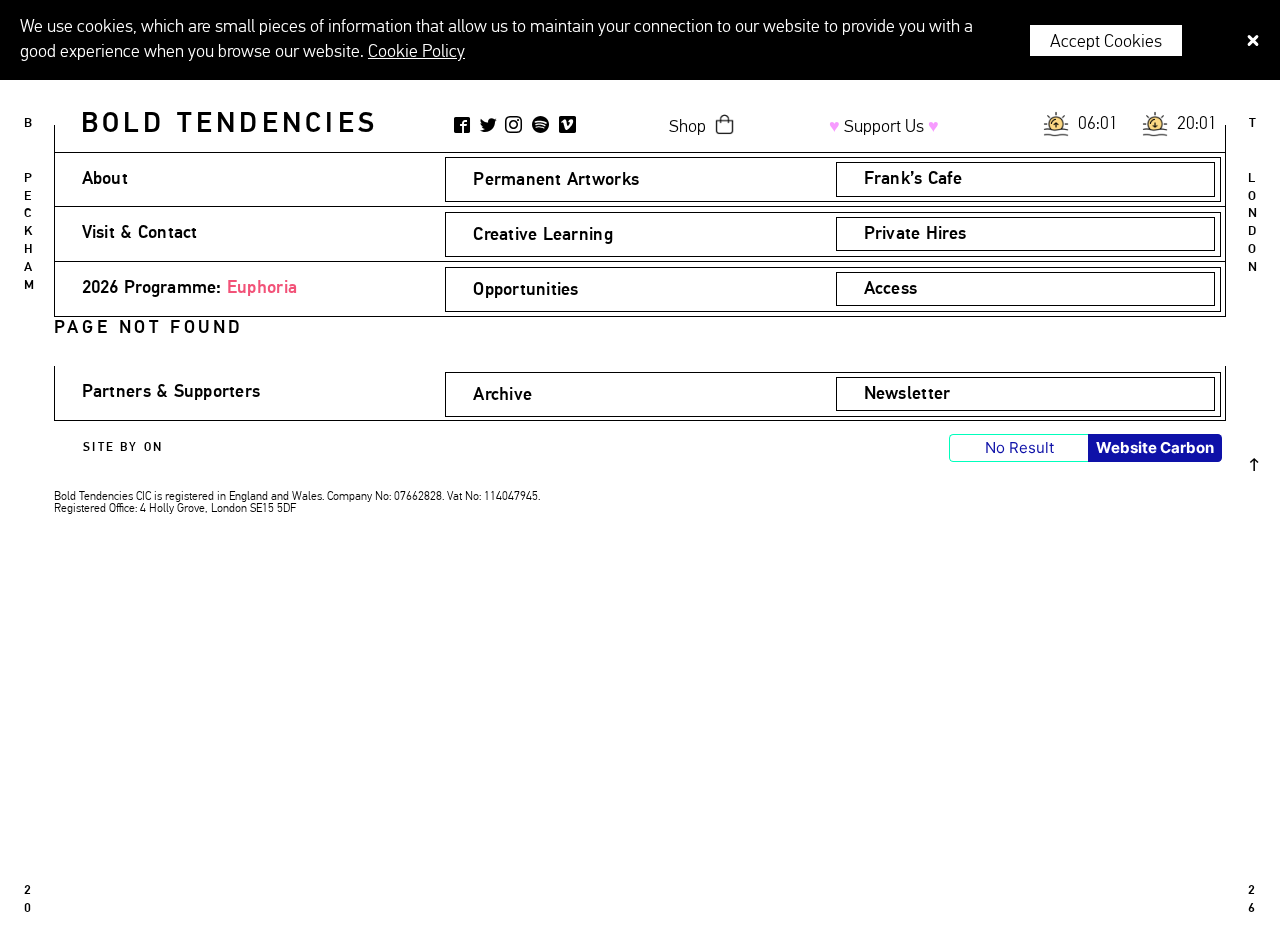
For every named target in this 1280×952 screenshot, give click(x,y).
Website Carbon (1155, 447)
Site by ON (123, 448)
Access (891, 289)
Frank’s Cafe (913, 179)
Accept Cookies (1106, 42)
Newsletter (907, 394)
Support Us (884, 127)
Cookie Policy (416, 52)
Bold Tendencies (229, 124)
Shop (687, 127)
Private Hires (915, 234)
